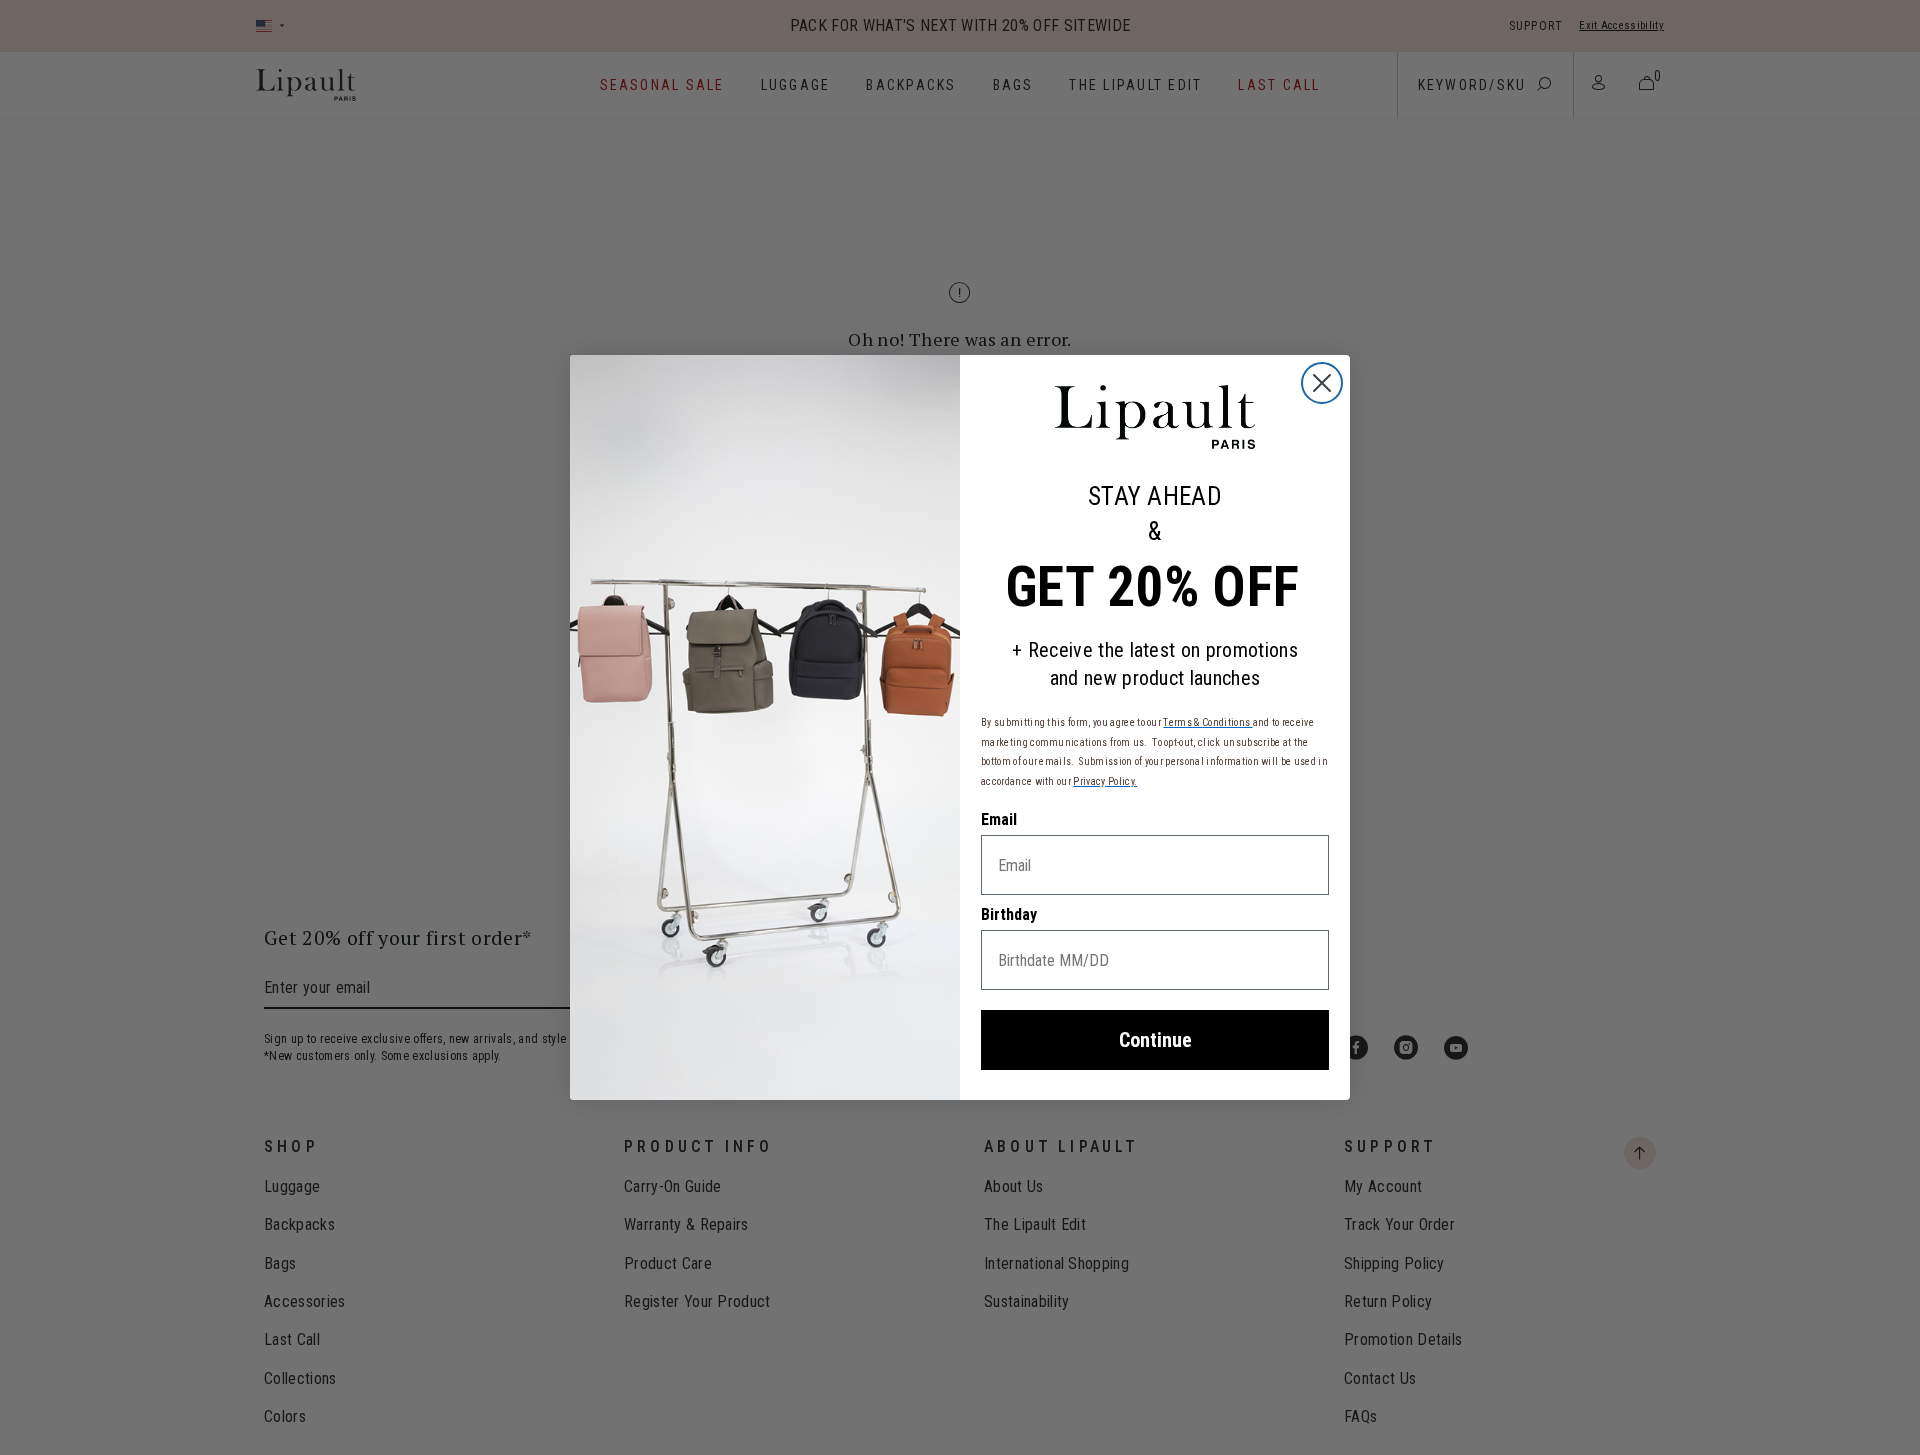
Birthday (1009, 914)
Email (999, 819)
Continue (1155, 1040)
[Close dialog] (1322, 383)
